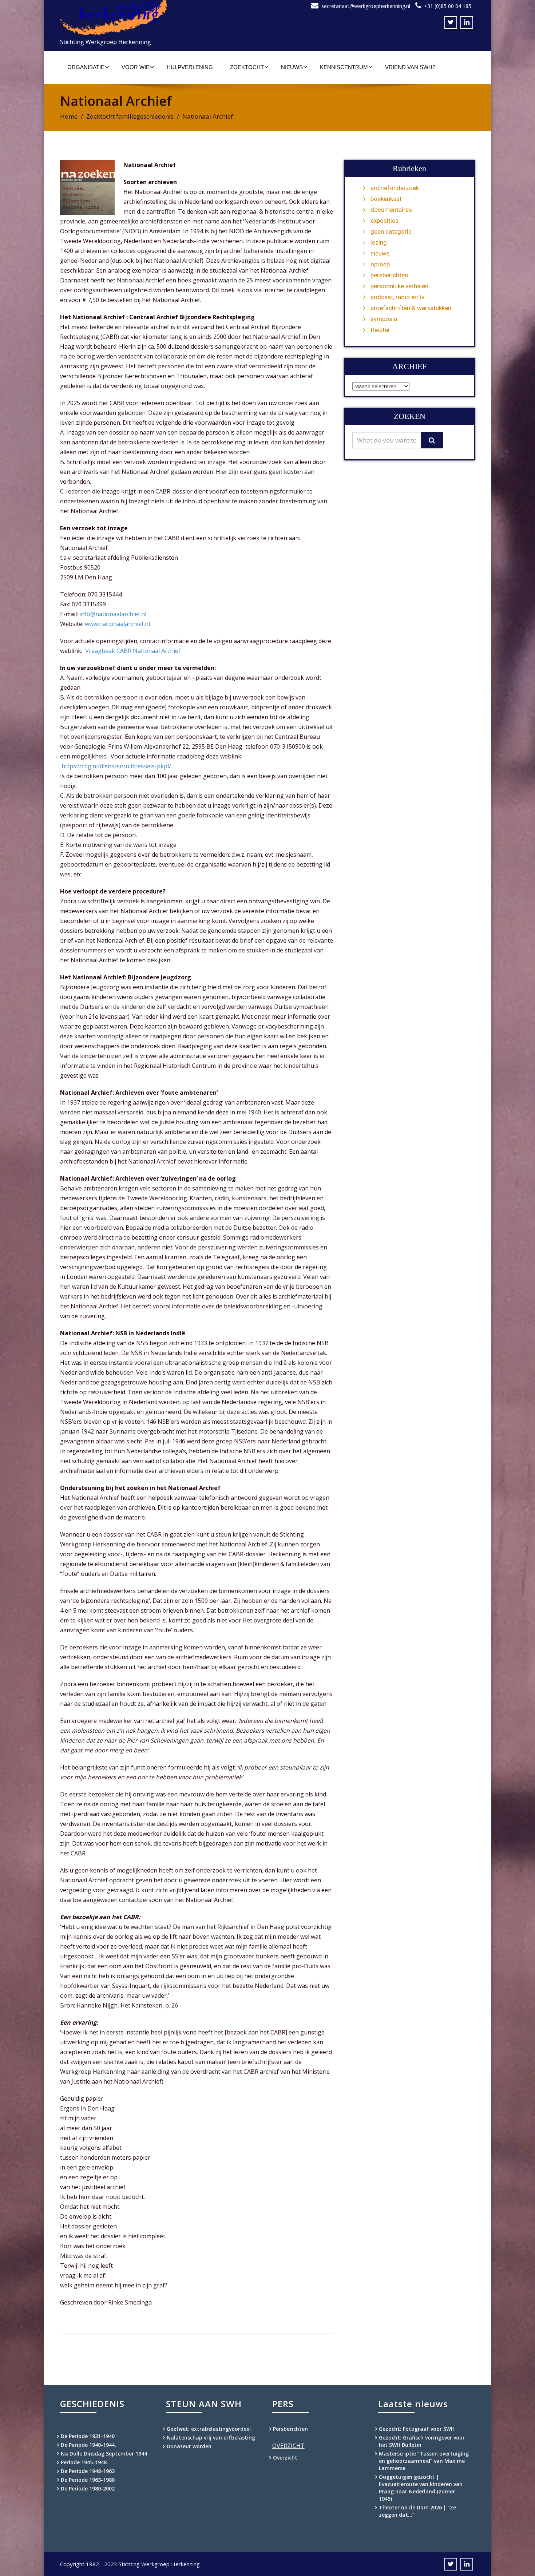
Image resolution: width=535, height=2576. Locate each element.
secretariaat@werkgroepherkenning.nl (366, 6)
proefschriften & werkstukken (411, 308)
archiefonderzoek (395, 188)
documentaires (391, 210)
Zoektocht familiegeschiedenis (130, 116)
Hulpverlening (190, 67)
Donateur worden (189, 2446)
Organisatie (86, 67)
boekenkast (386, 199)
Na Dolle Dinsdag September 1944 (104, 2454)
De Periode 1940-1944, (88, 2445)
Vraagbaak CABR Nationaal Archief (133, 651)
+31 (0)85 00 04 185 (448, 6)
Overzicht (285, 2458)
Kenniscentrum (344, 67)
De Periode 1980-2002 (88, 2488)
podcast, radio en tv (397, 297)
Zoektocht (247, 67)
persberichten (389, 275)
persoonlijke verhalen (399, 286)
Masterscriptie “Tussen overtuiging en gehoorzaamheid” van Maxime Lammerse (424, 2461)
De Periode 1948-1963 (88, 2471)
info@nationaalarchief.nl (113, 614)
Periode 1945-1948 (84, 2462)
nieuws (380, 253)
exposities (385, 221)
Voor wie (136, 67)
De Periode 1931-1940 (88, 2436)
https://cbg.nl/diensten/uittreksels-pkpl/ (116, 766)
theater (380, 330)
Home (69, 116)
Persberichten (290, 2429)
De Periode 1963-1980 (88, 2480)
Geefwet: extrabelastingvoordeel (209, 2429)
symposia (384, 319)
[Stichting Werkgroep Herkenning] (161, 18)
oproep (380, 264)
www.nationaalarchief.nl (117, 624)
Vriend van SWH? (410, 67)
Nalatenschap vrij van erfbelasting (211, 2438)
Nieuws (292, 67)
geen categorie (391, 231)
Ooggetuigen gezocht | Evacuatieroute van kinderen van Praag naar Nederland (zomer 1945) (421, 2488)
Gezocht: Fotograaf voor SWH (417, 2429)
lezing (379, 242)
